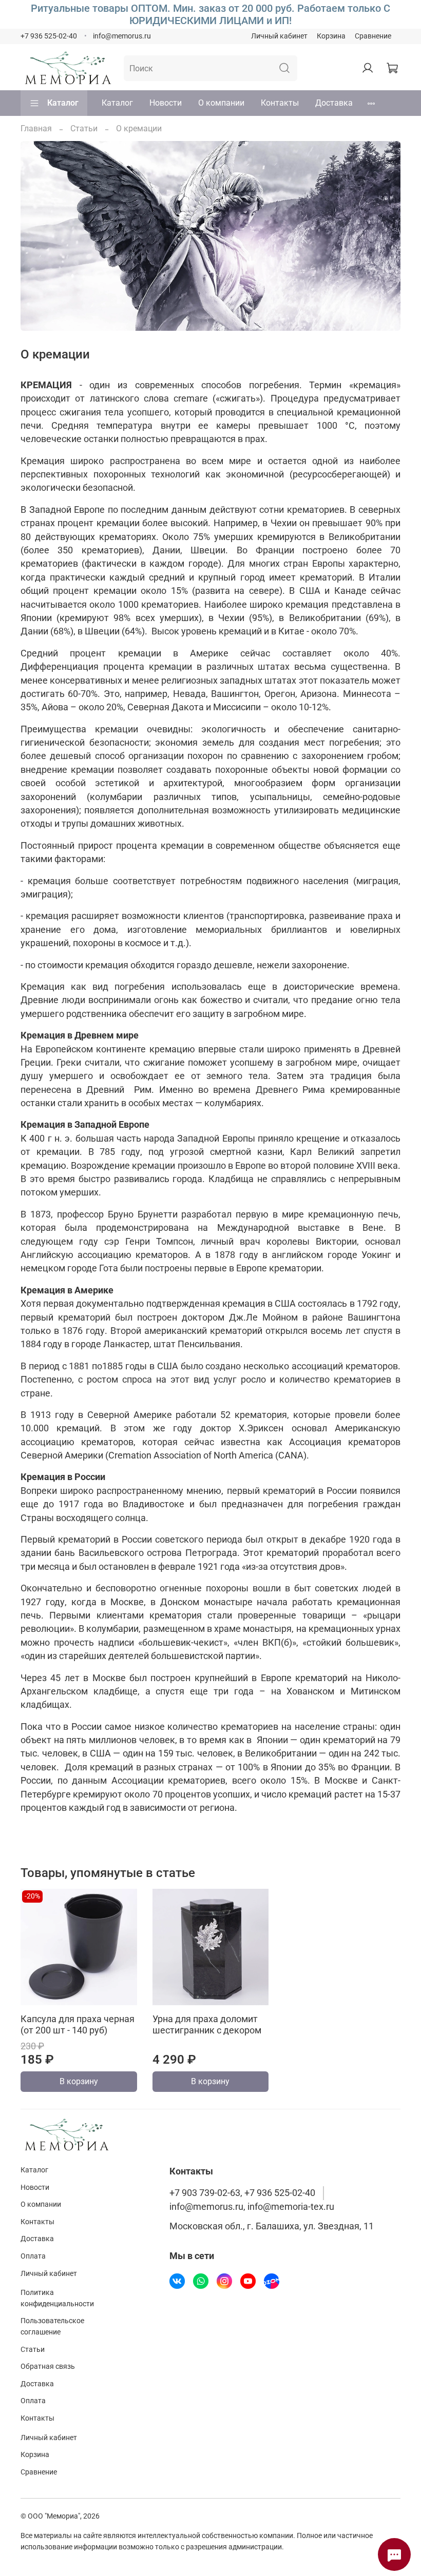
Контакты (280, 103)
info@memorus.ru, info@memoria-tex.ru (252, 2207)
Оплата (33, 2256)
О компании (221, 103)
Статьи (84, 128)
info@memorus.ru (122, 36)
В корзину (79, 2081)
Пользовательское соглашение (52, 2327)
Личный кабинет (279, 36)
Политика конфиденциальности (57, 2298)
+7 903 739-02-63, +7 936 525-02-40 (242, 2193)
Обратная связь (48, 2367)
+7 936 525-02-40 (49, 36)
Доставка (334, 103)
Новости (166, 103)
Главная (36, 128)
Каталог (63, 103)
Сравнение (373, 36)
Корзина (331, 36)
